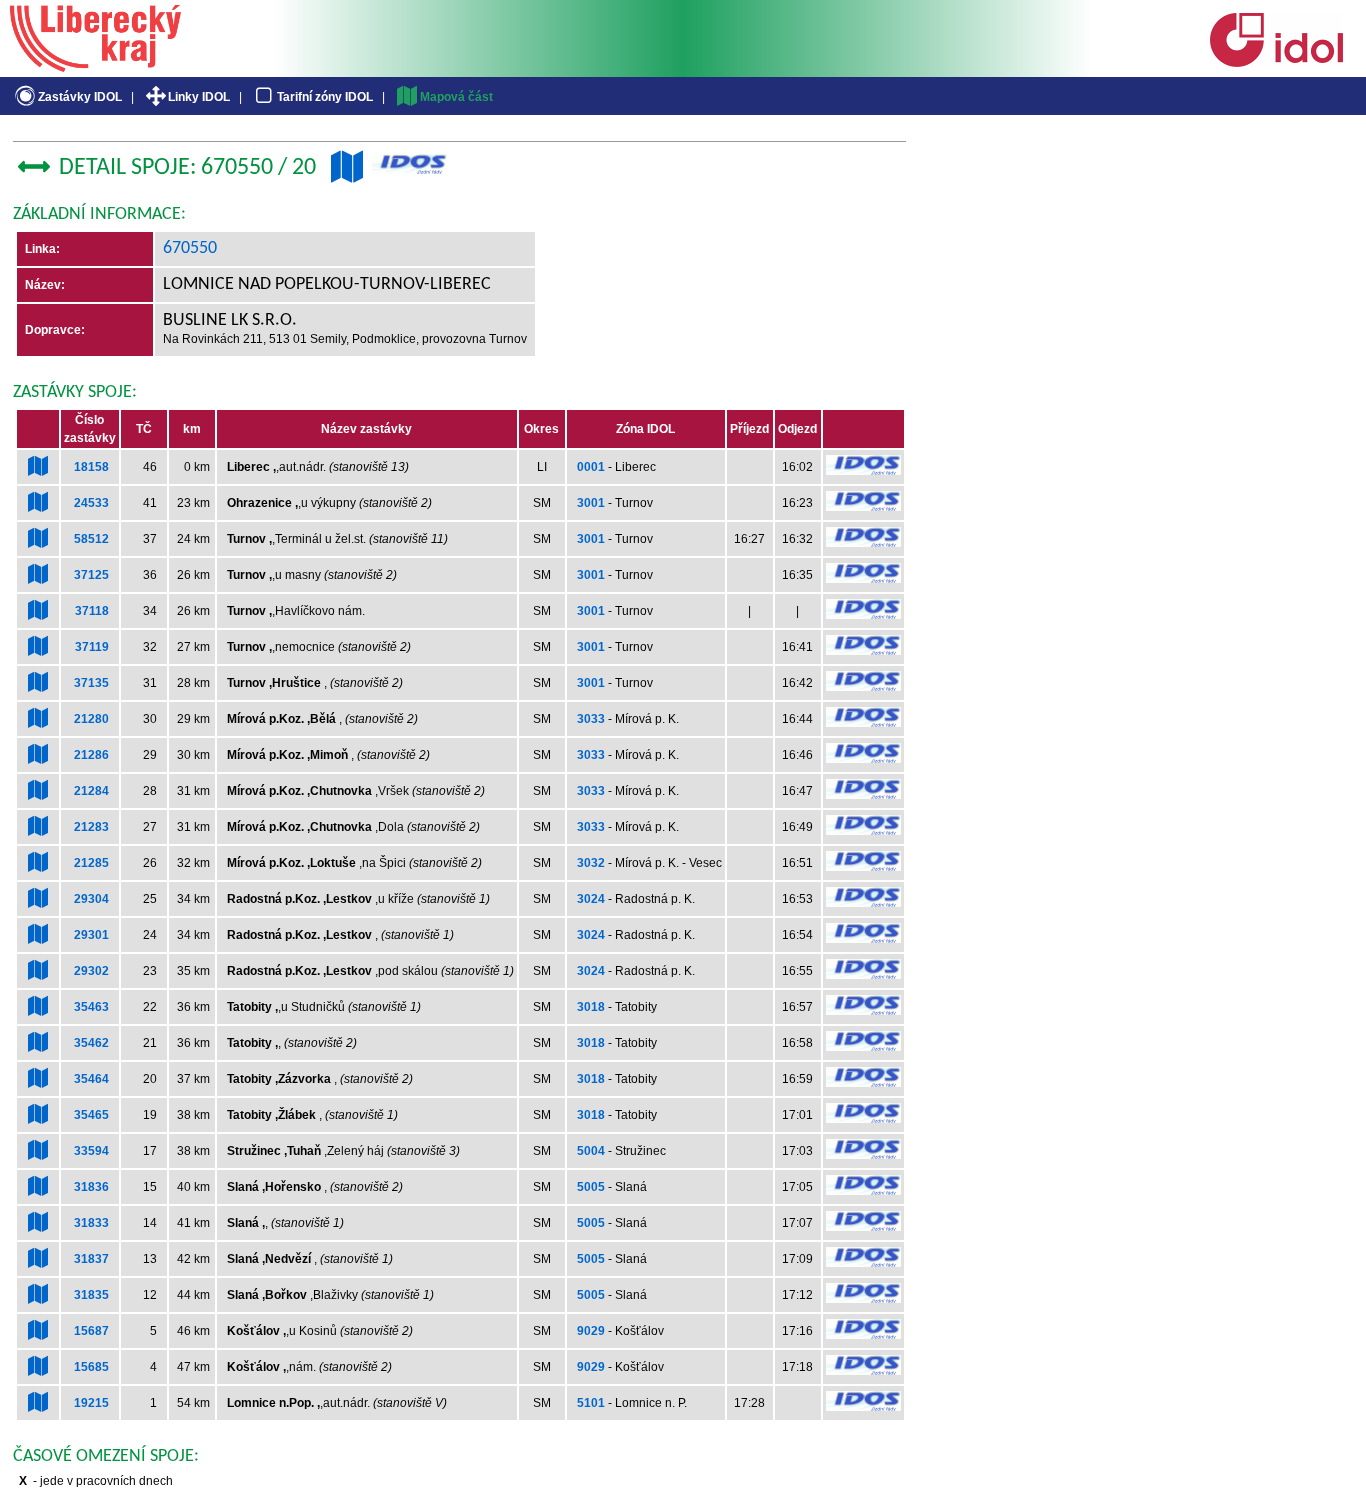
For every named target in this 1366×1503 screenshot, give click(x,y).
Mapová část (456, 97)
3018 (591, 1007)
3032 (591, 863)
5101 (591, 1403)
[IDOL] (1276, 63)
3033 (591, 719)
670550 (190, 248)
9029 (591, 1331)
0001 (591, 467)
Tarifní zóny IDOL (325, 97)
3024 (591, 899)
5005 (591, 1187)
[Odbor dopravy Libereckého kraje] (95, 65)
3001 (591, 503)
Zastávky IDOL (80, 97)
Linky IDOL (199, 97)
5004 (591, 1151)
